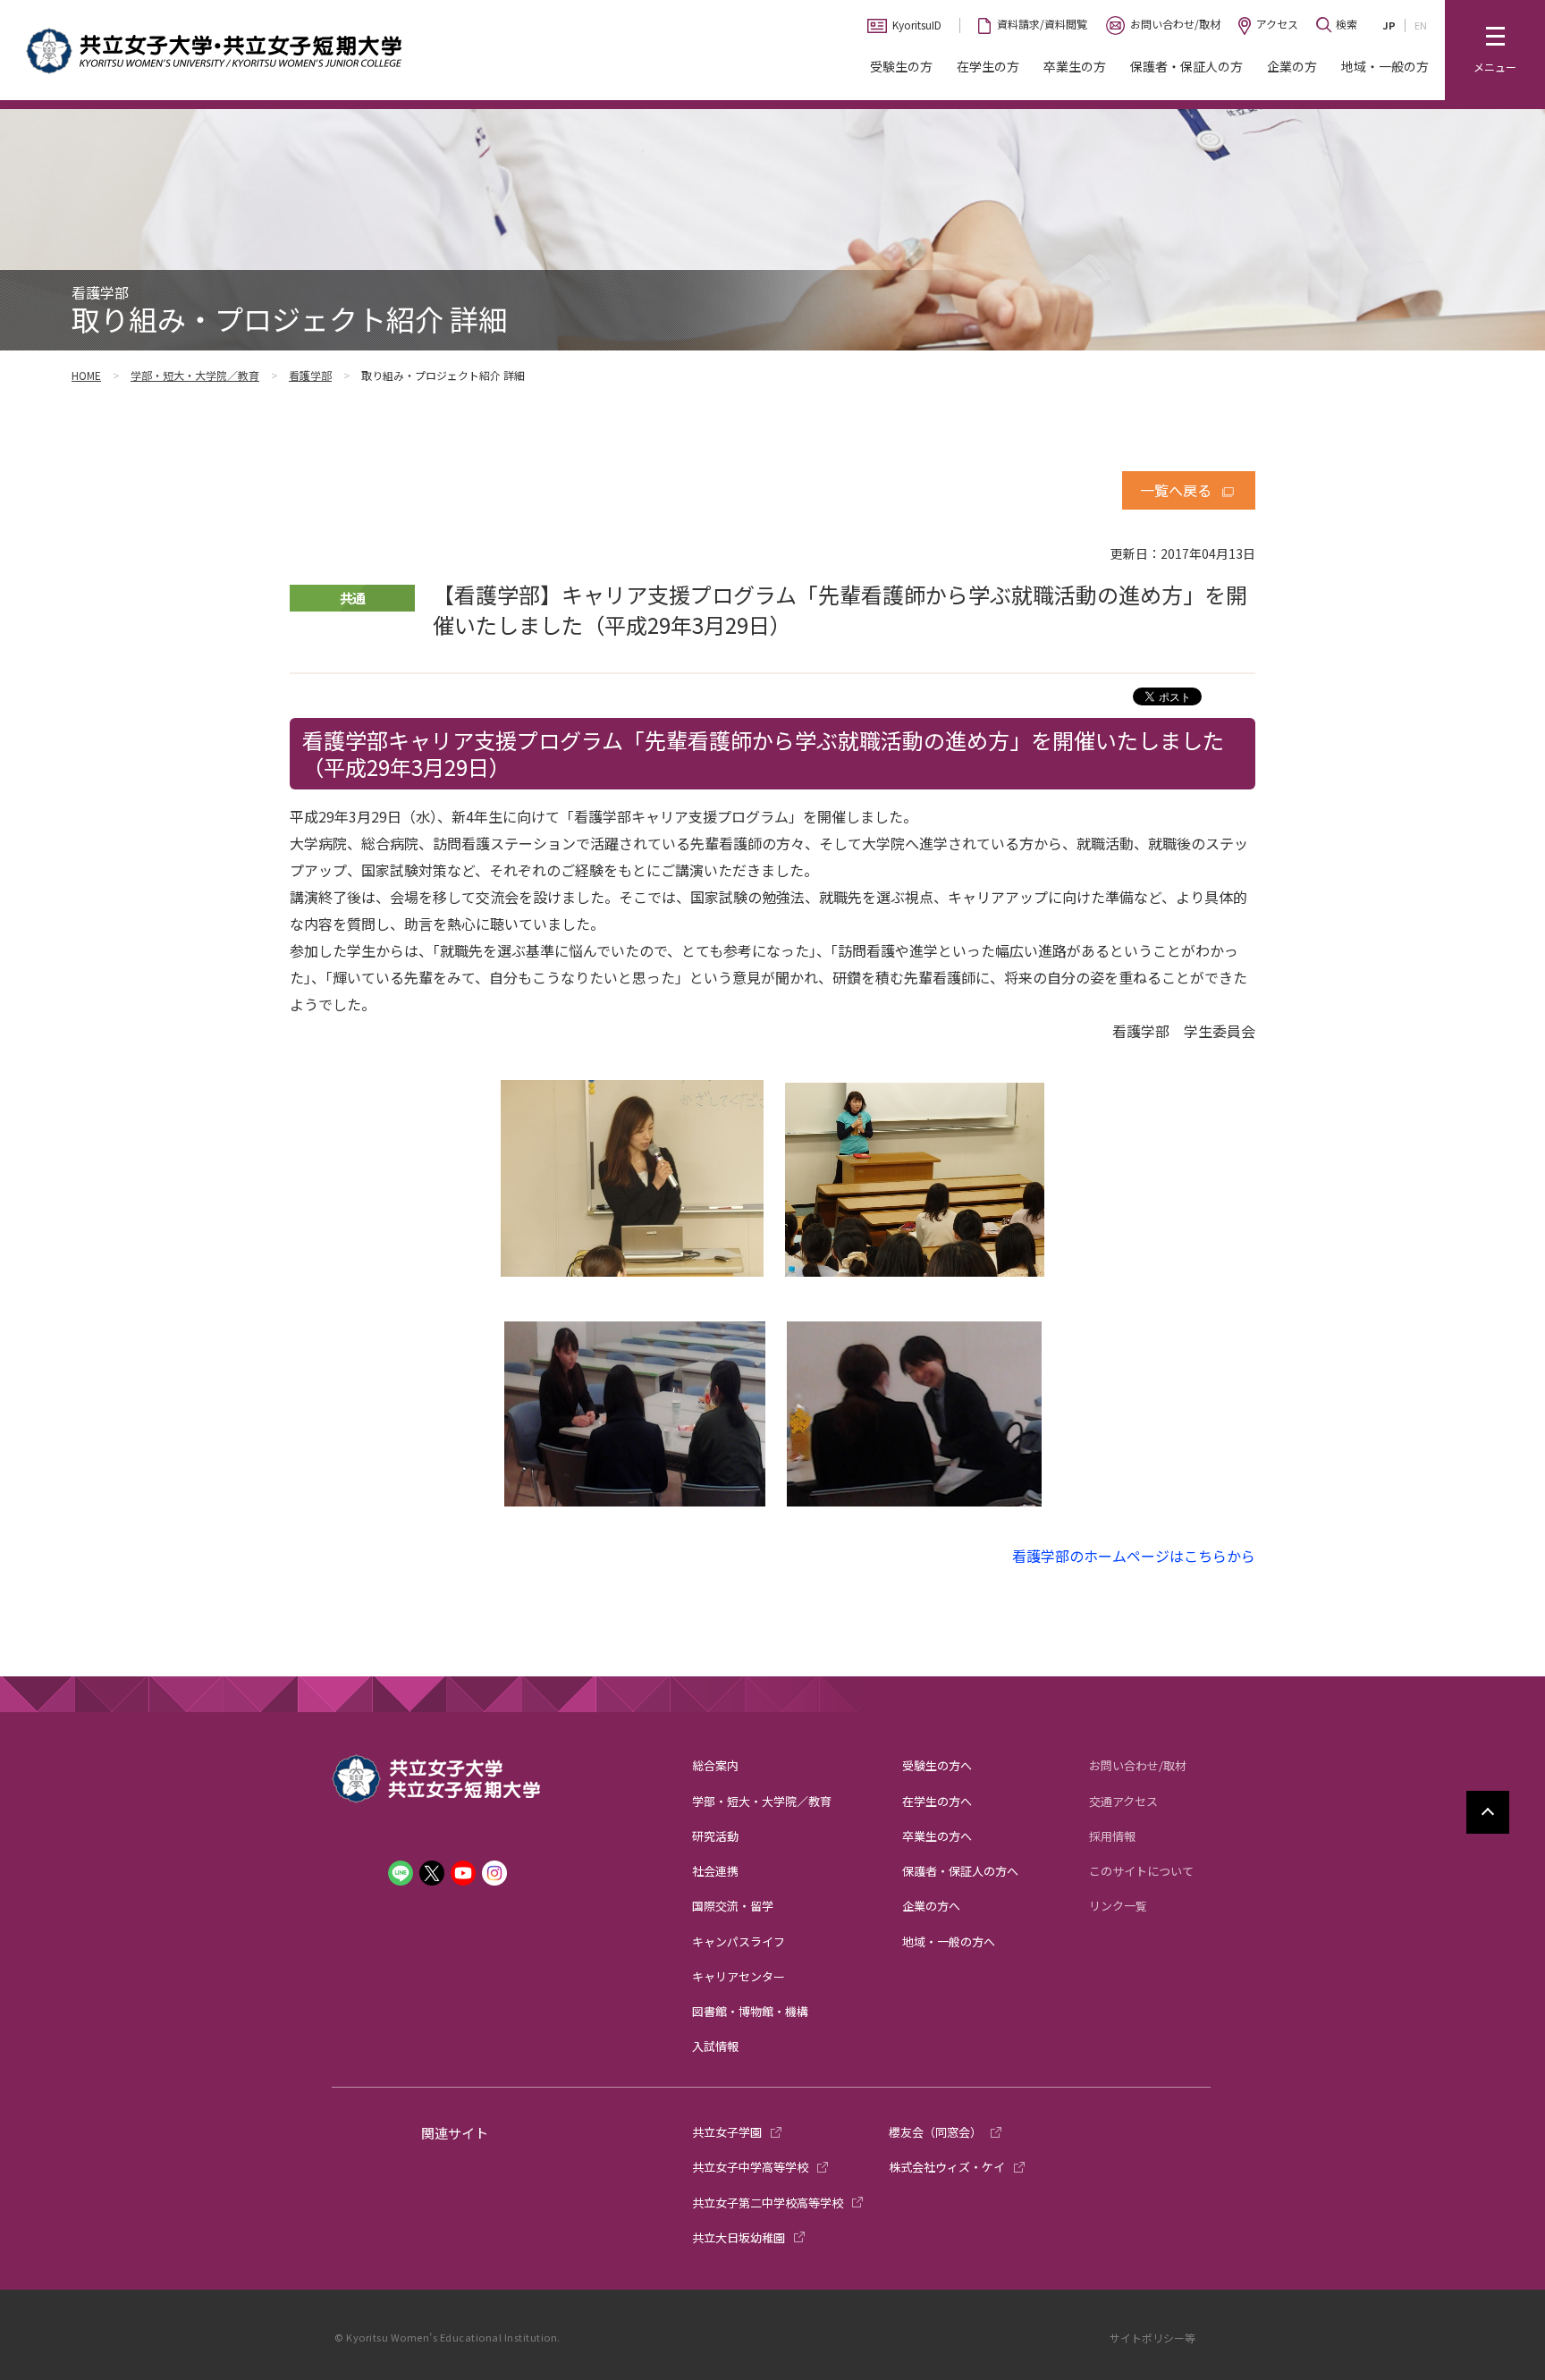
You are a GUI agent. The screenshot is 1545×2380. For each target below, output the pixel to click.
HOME (86, 375)
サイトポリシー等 (1152, 2338)
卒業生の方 (1075, 66)
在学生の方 (988, 66)
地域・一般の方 (1385, 66)
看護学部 (310, 375)
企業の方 (1292, 66)
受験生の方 (901, 66)
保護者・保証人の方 (1186, 66)
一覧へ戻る (1176, 490)
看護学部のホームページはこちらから (1134, 1556)
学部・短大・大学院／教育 (195, 375)
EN (1421, 25)
